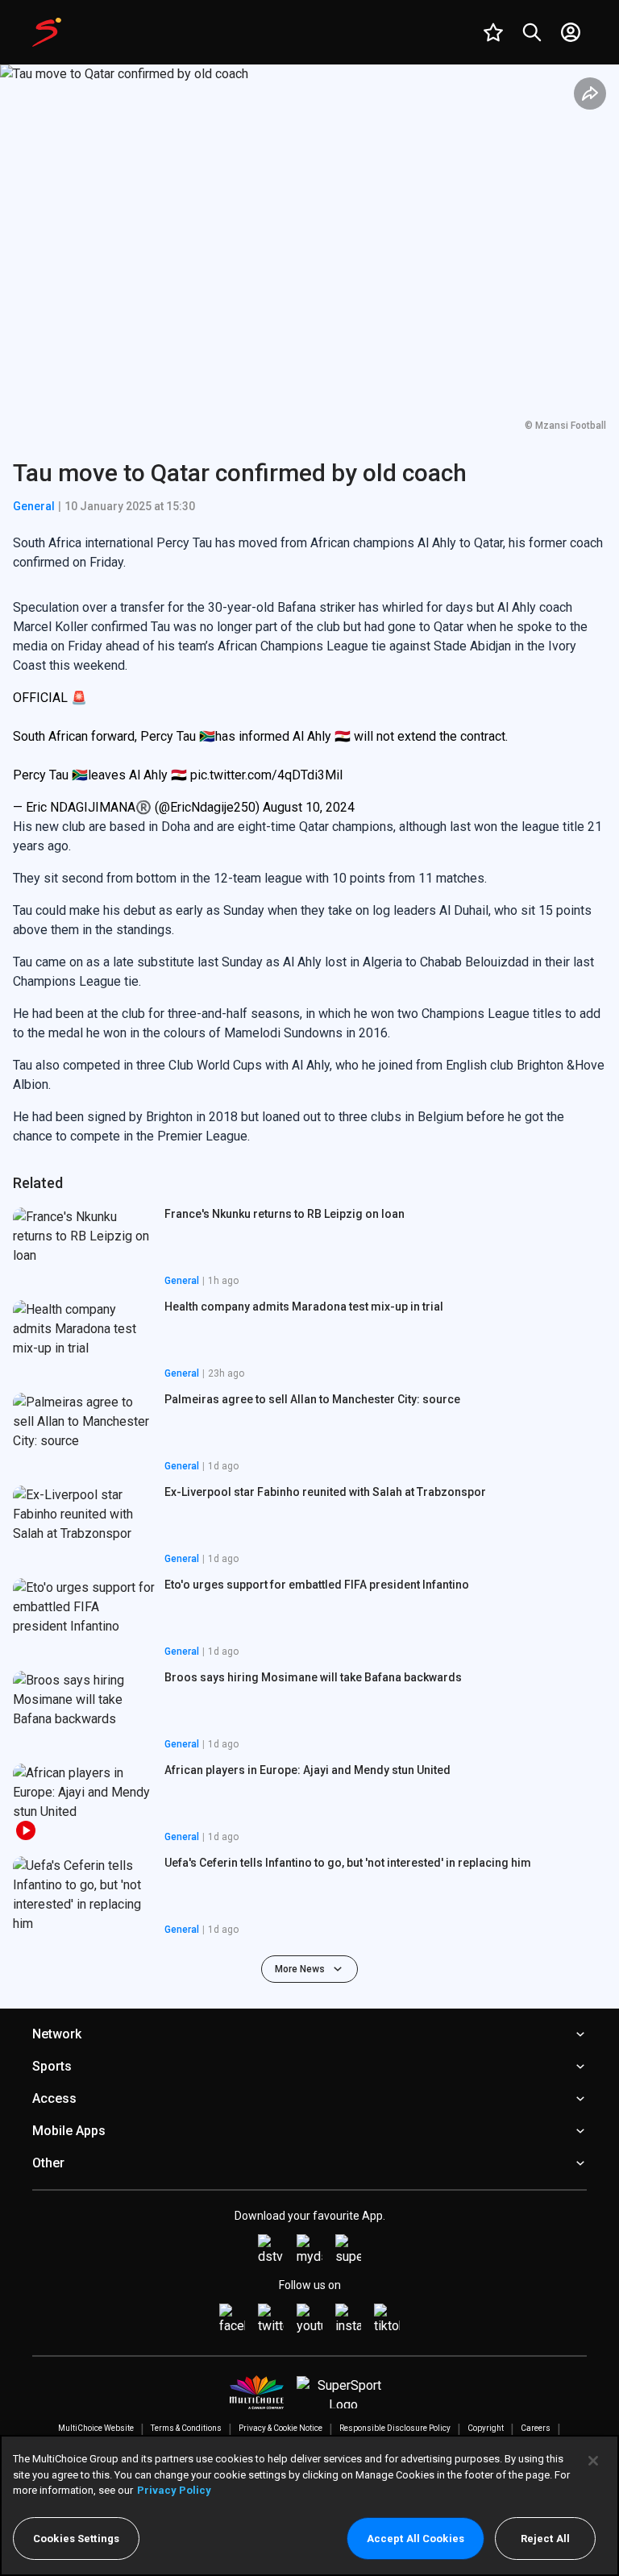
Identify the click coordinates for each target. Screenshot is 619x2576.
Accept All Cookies (415, 2539)
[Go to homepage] (47, 32)
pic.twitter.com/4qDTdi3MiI (267, 775)
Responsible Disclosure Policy (395, 2428)
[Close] (593, 2461)
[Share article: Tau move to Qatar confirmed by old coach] (590, 93)
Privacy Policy (174, 2490)
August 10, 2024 (309, 807)
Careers (536, 2428)
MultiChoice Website (96, 2428)
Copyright (486, 2428)
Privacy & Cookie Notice (280, 2428)
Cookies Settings (76, 2539)
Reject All (545, 2539)
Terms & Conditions (186, 2428)
